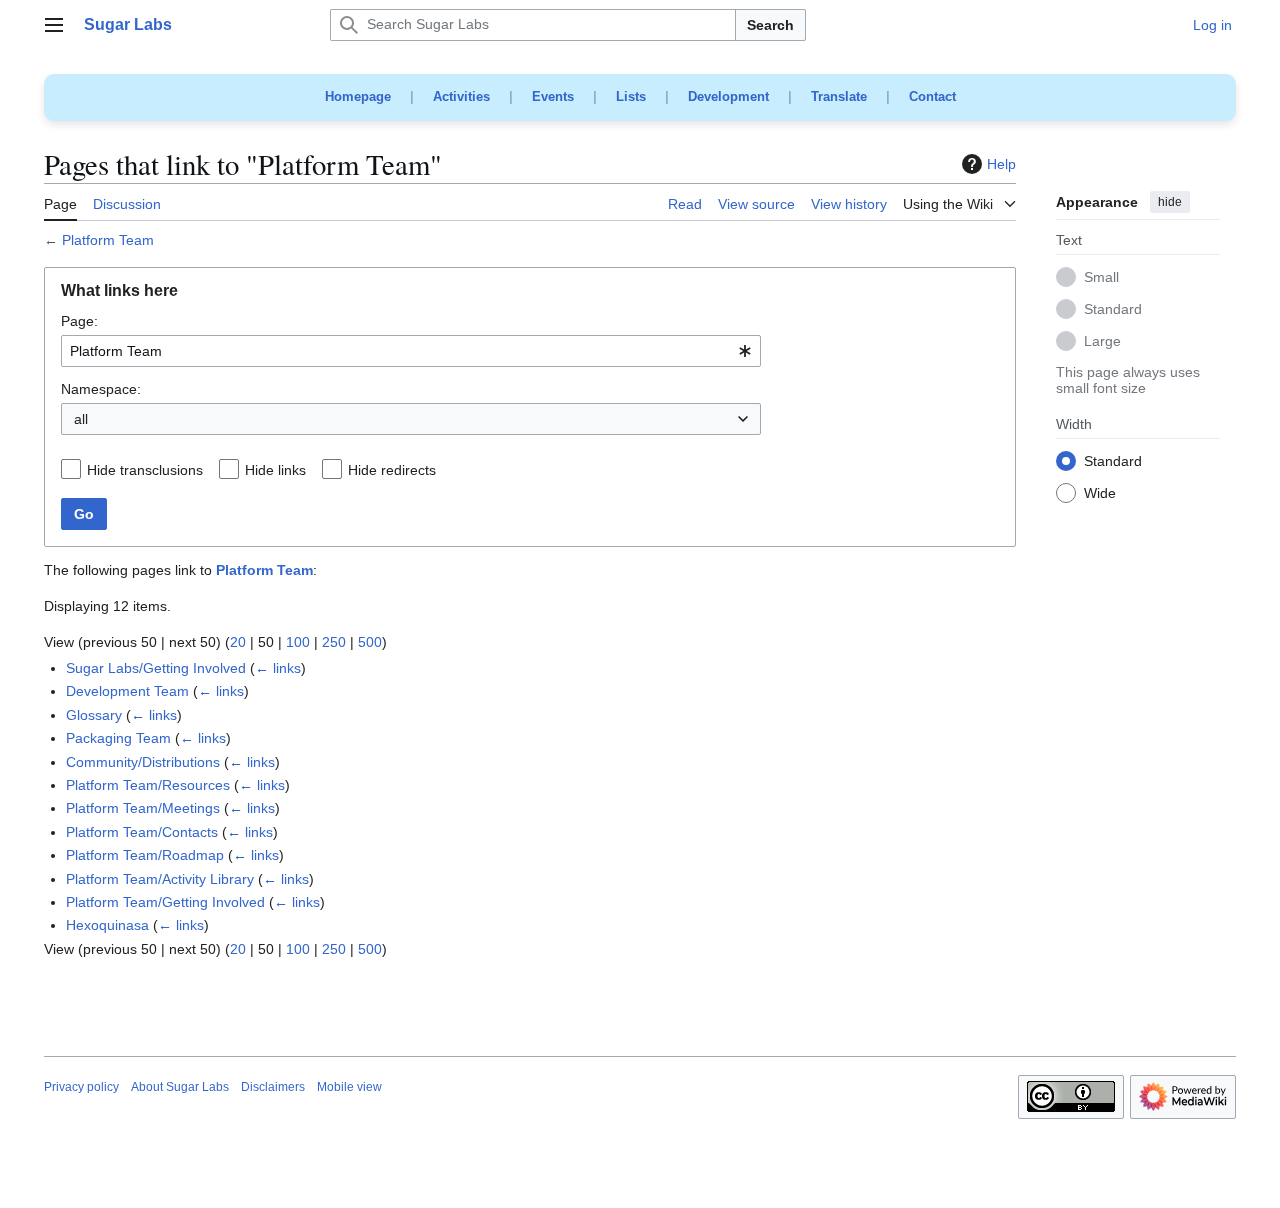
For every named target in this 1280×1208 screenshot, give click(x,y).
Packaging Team (118, 738)
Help (1001, 164)
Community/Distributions (143, 762)
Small (1101, 278)
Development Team (127, 691)
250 (334, 642)
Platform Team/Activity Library (160, 879)
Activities (461, 96)
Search (770, 25)
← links (278, 668)
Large (1102, 342)
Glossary (94, 715)
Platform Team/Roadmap (145, 855)
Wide (1100, 494)
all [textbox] (81, 419)
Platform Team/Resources (148, 785)
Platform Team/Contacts (142, 832)
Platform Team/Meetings (143, 808)
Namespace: (101, 389)
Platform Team (108, 240)
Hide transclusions (145, 470)
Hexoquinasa (107, 925)
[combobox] (411, 351)
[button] (54, 25)
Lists (631, 96)
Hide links (275, 470)
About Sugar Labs (180, 1087)
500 (370, 642)
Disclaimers (273, 1087)
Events (553, 96)
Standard (1113, 310)
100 (298, 642)
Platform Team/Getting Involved (165, 902)
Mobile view (349, 1087)
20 (238, 642)
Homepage (358, 96)
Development (728, 96)
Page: (79, 321)
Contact (932, 96)
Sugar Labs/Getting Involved (156, 668)
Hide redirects (392, 470)
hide (1170, 202)
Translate (839, 96)
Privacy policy (81, 1087)
